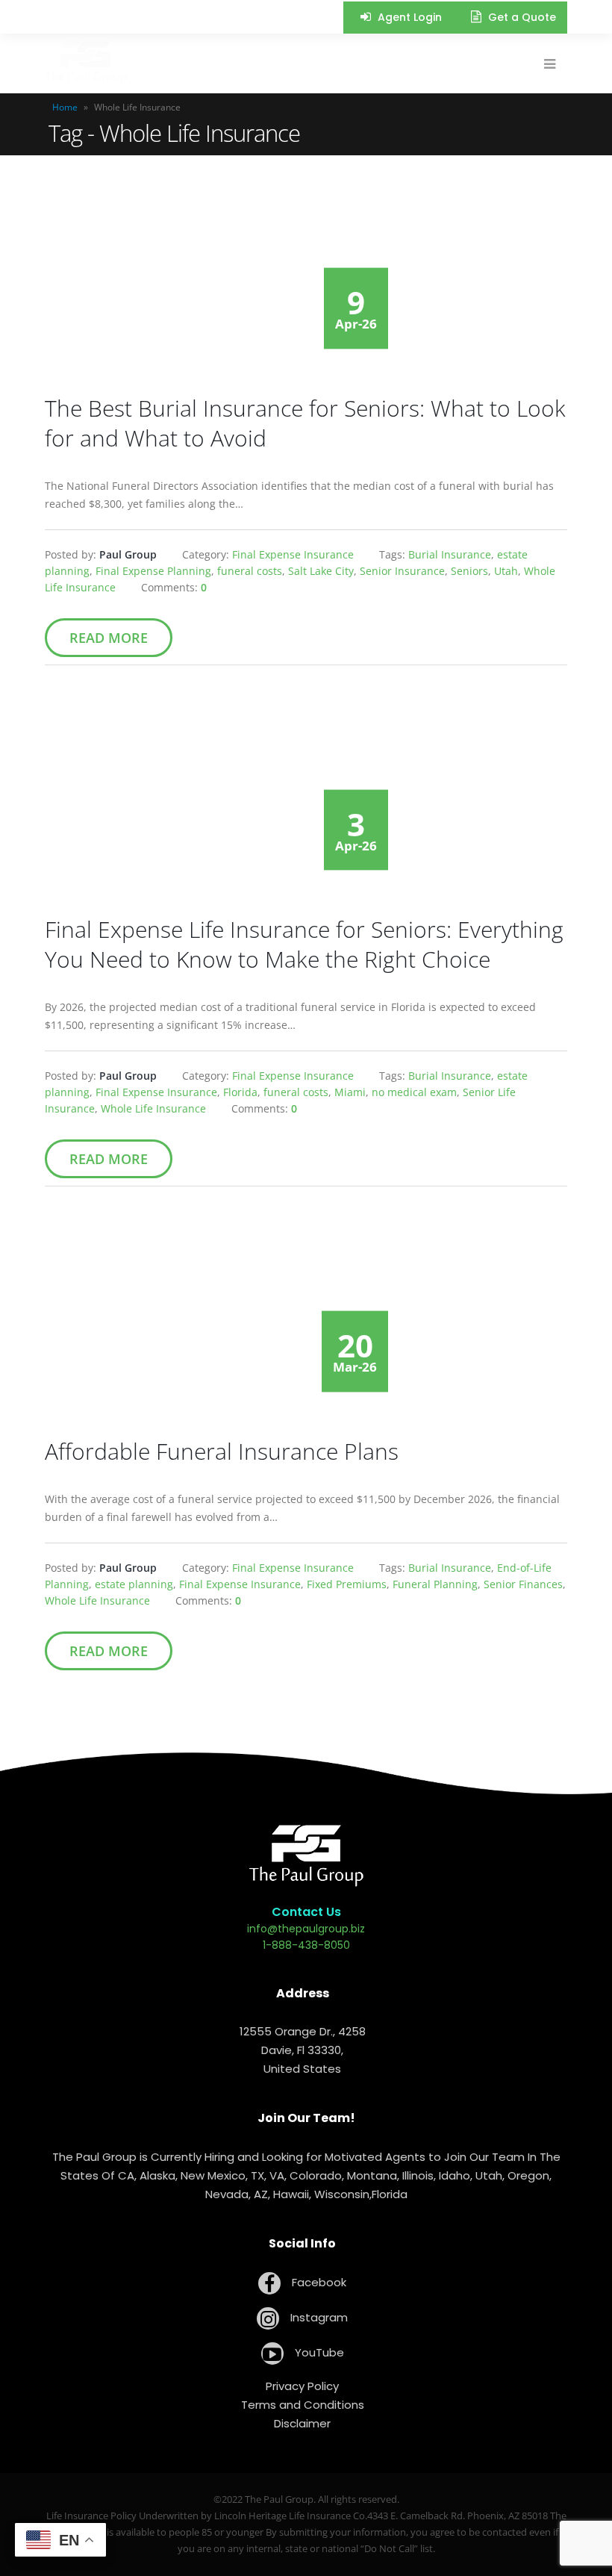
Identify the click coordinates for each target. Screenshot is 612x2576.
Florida (240, 1092)
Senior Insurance (402, 571)
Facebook (318, 2282)
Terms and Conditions (303, 2405)
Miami (350, 1092)
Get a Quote (521, 17)
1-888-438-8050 (306, 1945)
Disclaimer (302, 2423)
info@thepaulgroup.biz (306, 1929)
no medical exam (414, 1092)
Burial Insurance (450, 554)
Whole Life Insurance (153, 1108)
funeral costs (250, 571)
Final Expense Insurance (293, 554)
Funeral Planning (435, 1584)
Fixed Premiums (347, 1584)
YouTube (318, 2352)
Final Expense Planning (153, 571)
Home (65, 107)
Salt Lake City (321, 571)
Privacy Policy (302, 2386)
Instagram (318, 2317)
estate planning (134, 1584)
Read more (109, 638)
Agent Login (408, 17)
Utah (506, 571)
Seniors (469, 571)
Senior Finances (523, 1584)
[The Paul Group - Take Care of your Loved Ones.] (86, 63)
